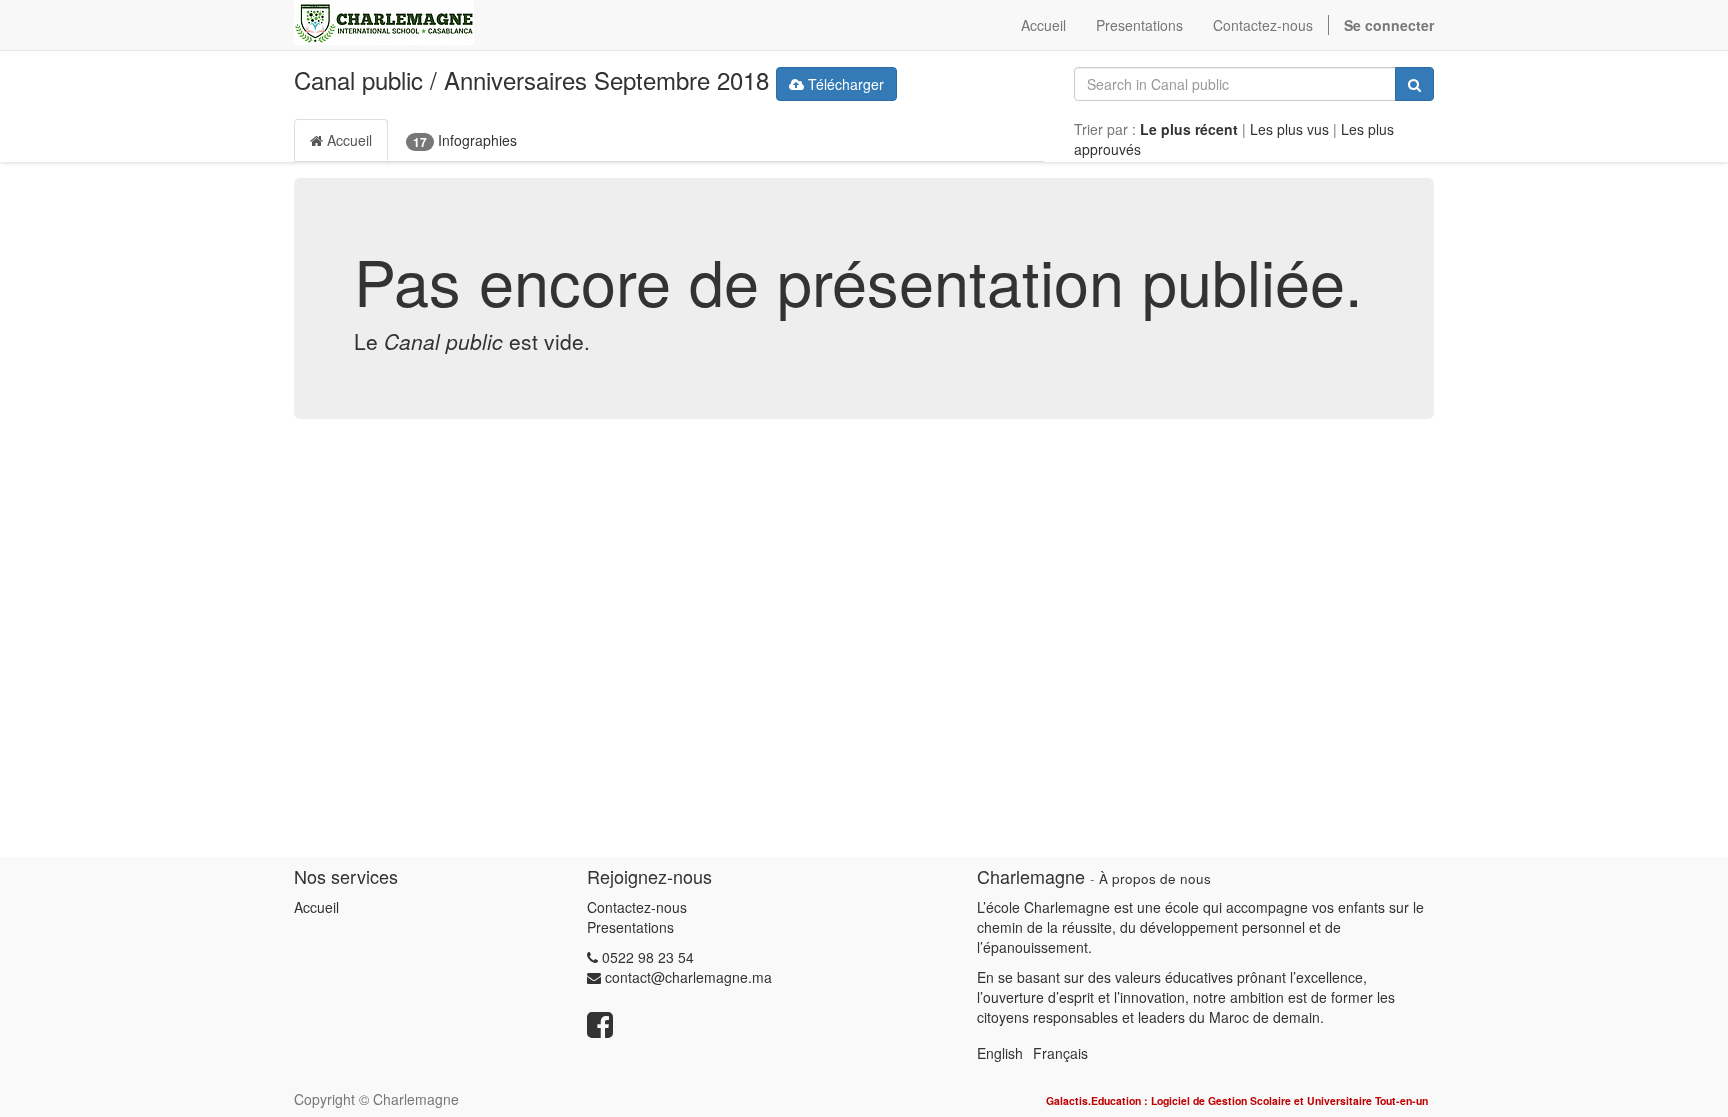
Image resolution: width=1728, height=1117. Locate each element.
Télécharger (844, 84)
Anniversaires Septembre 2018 (606, 79)
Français (1060, 1053)
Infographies (465, 140)
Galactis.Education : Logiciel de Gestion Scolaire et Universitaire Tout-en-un (1237, 1100)
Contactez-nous (637, 907)
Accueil (347, 140)
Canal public (358, 79)
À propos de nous (1155, 878)
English (1000, 1053)
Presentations (630, 927)
